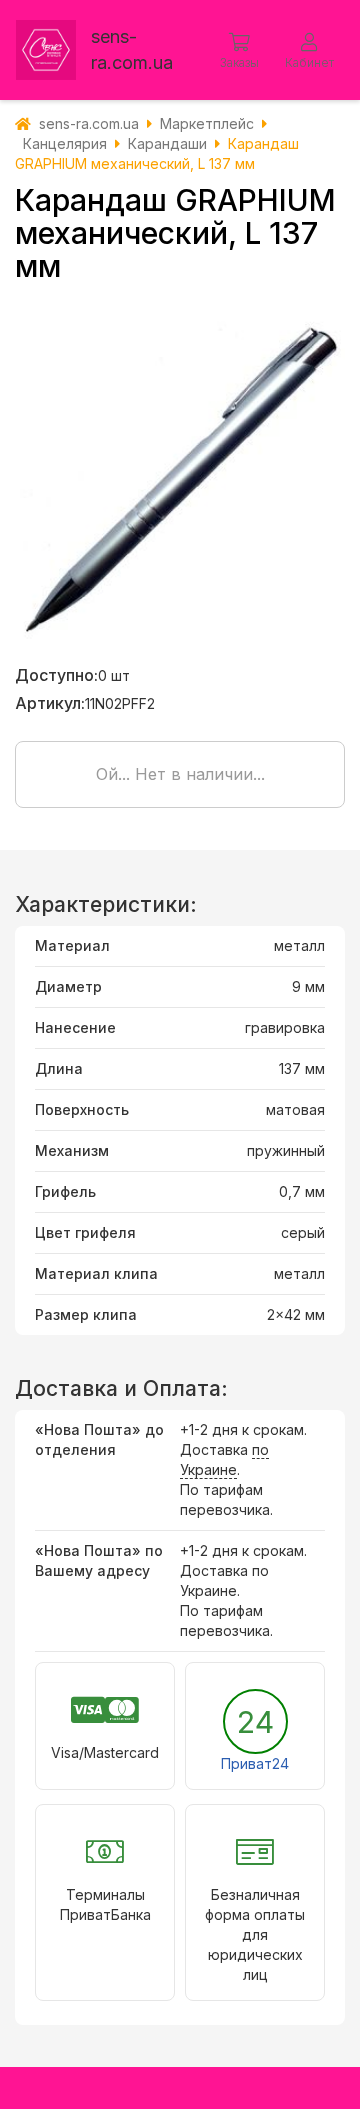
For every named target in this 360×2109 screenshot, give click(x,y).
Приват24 (255, 1763)
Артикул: (50, 703)
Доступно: (56, 675)
